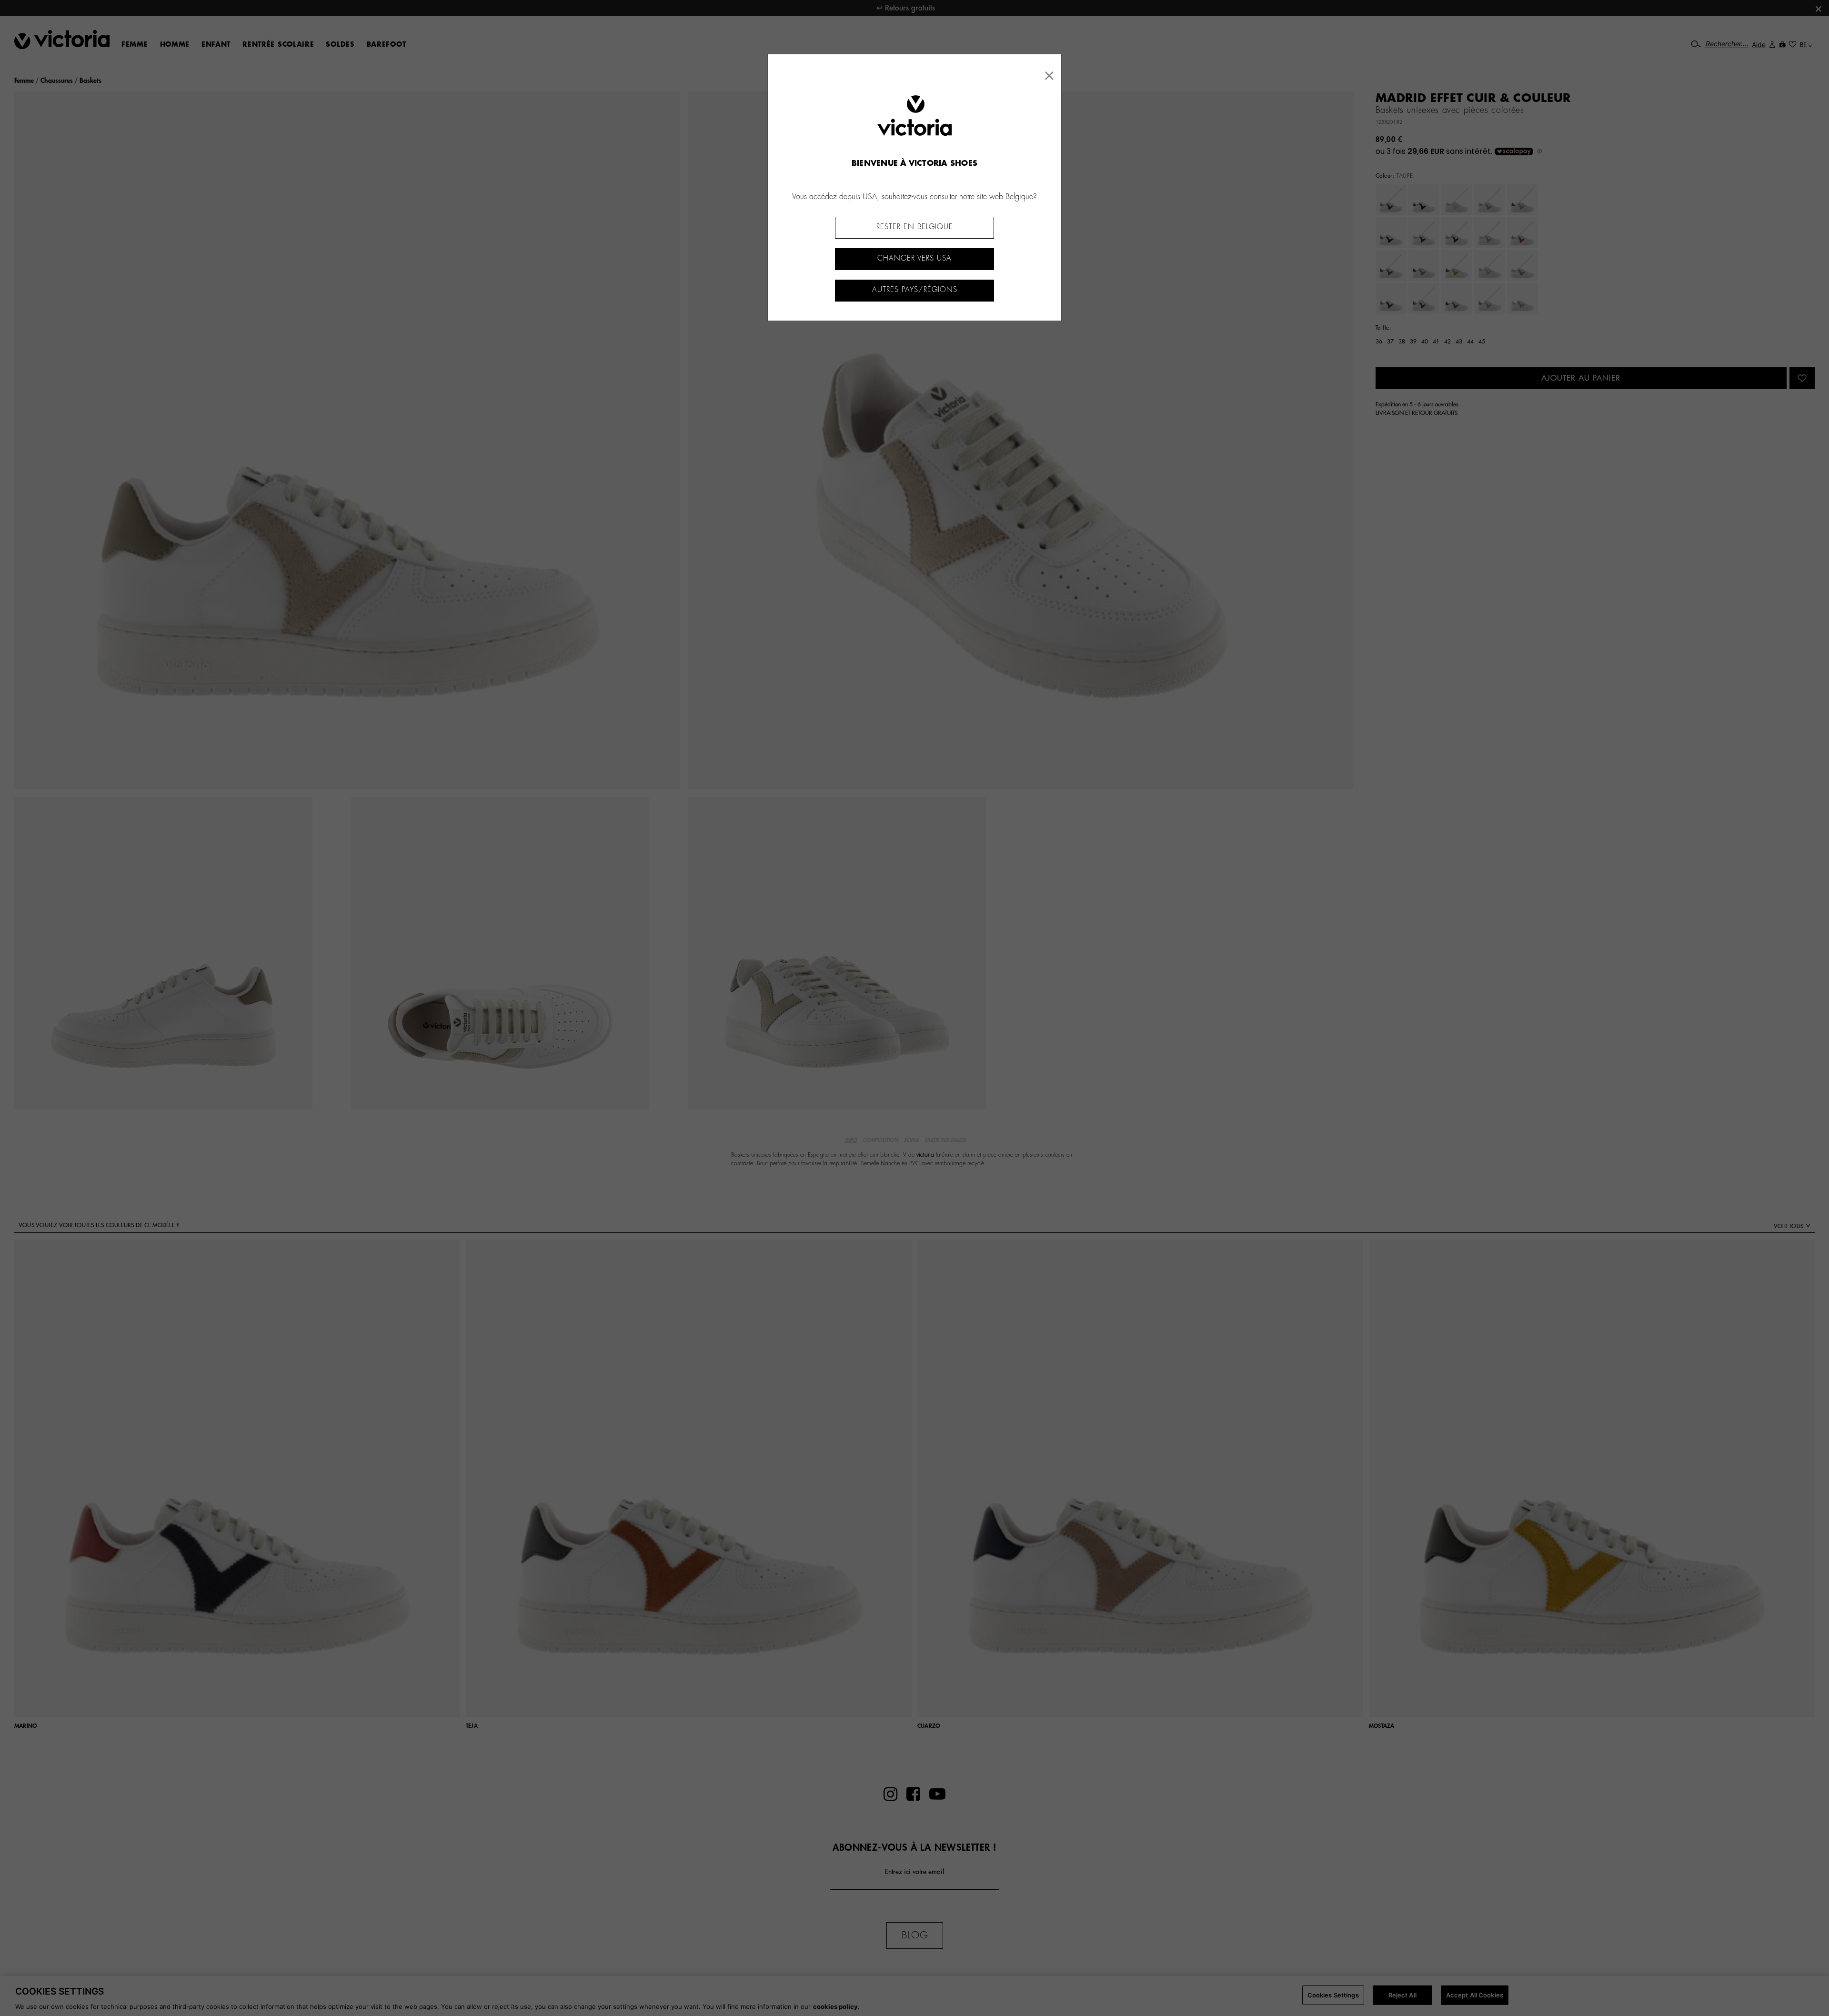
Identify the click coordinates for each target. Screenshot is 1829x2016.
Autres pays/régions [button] (915, 290)
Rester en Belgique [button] (915, 227)
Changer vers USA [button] (914, 258)
